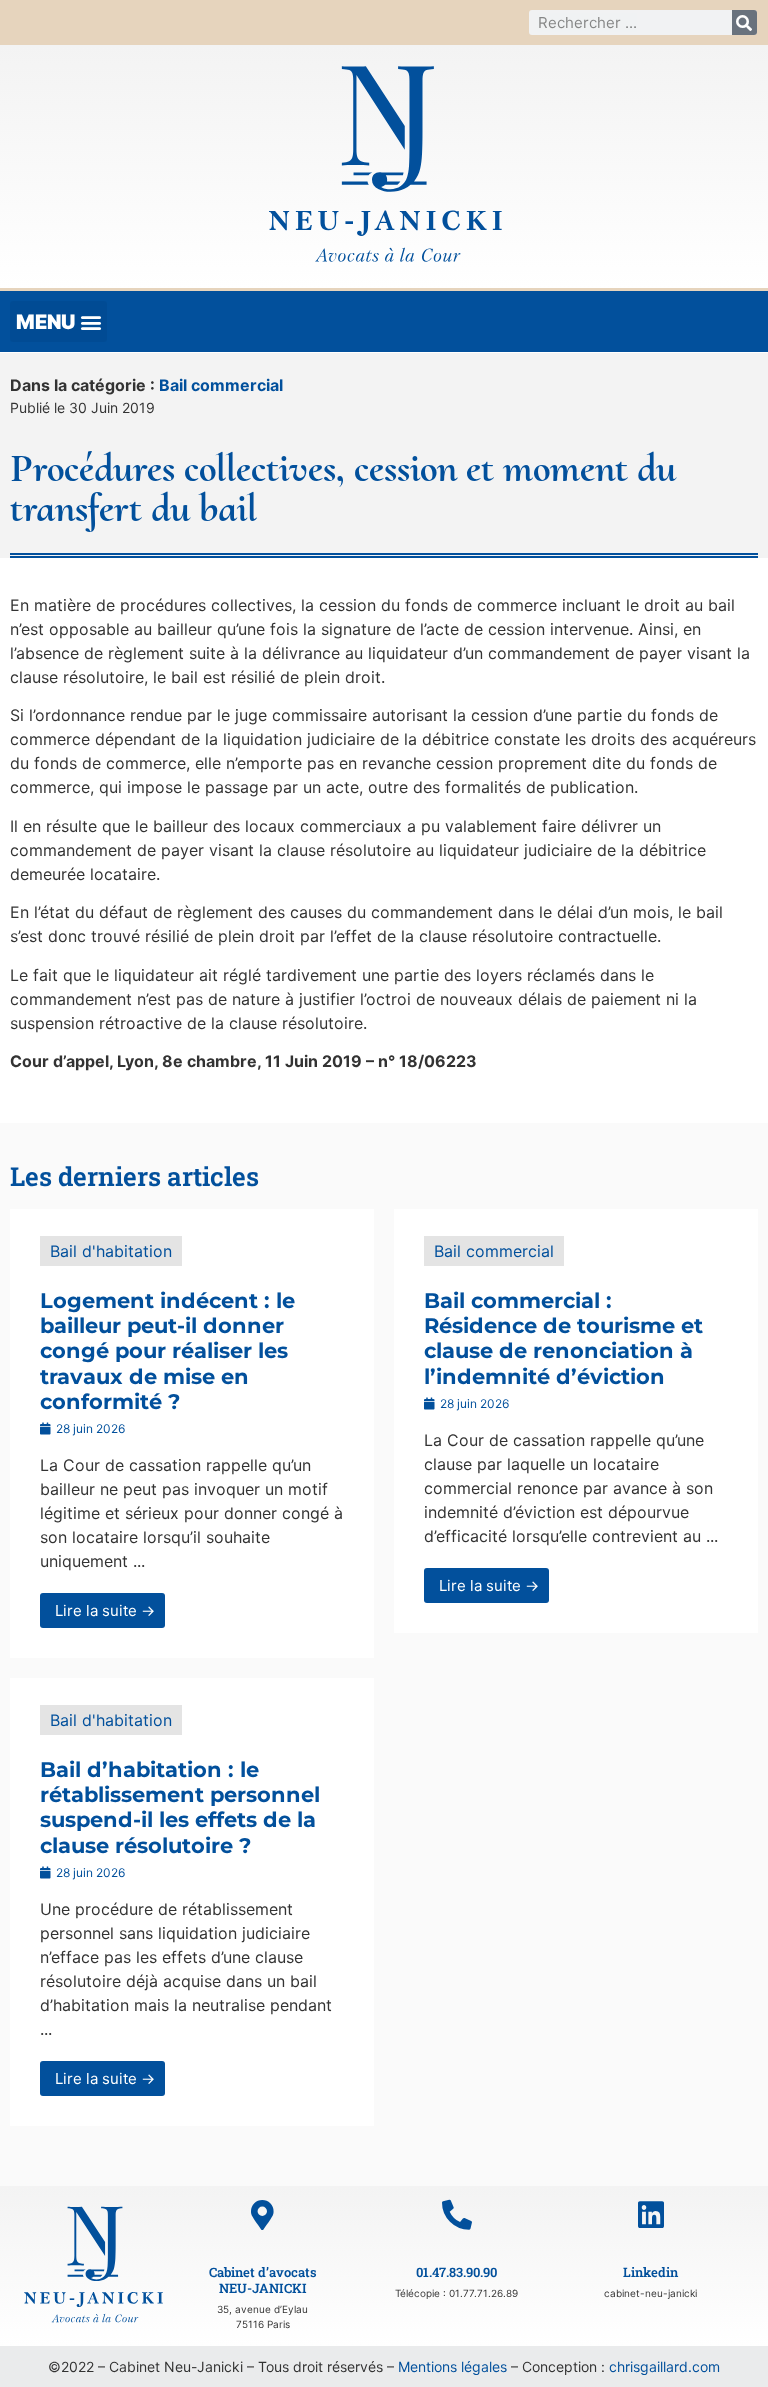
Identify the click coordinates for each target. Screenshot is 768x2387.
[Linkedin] (651, 2215)
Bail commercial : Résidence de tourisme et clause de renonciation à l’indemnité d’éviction (563, 1338)
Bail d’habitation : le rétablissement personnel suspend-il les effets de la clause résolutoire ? (180, 1807)
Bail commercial (221, 385)
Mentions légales (452, 2366)
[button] (58, 321)
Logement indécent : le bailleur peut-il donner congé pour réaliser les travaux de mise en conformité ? (167, 1351)
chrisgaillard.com (664, 2366)
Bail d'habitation (111, 1251)
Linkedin (650, 2272)
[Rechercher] (744, 22)
